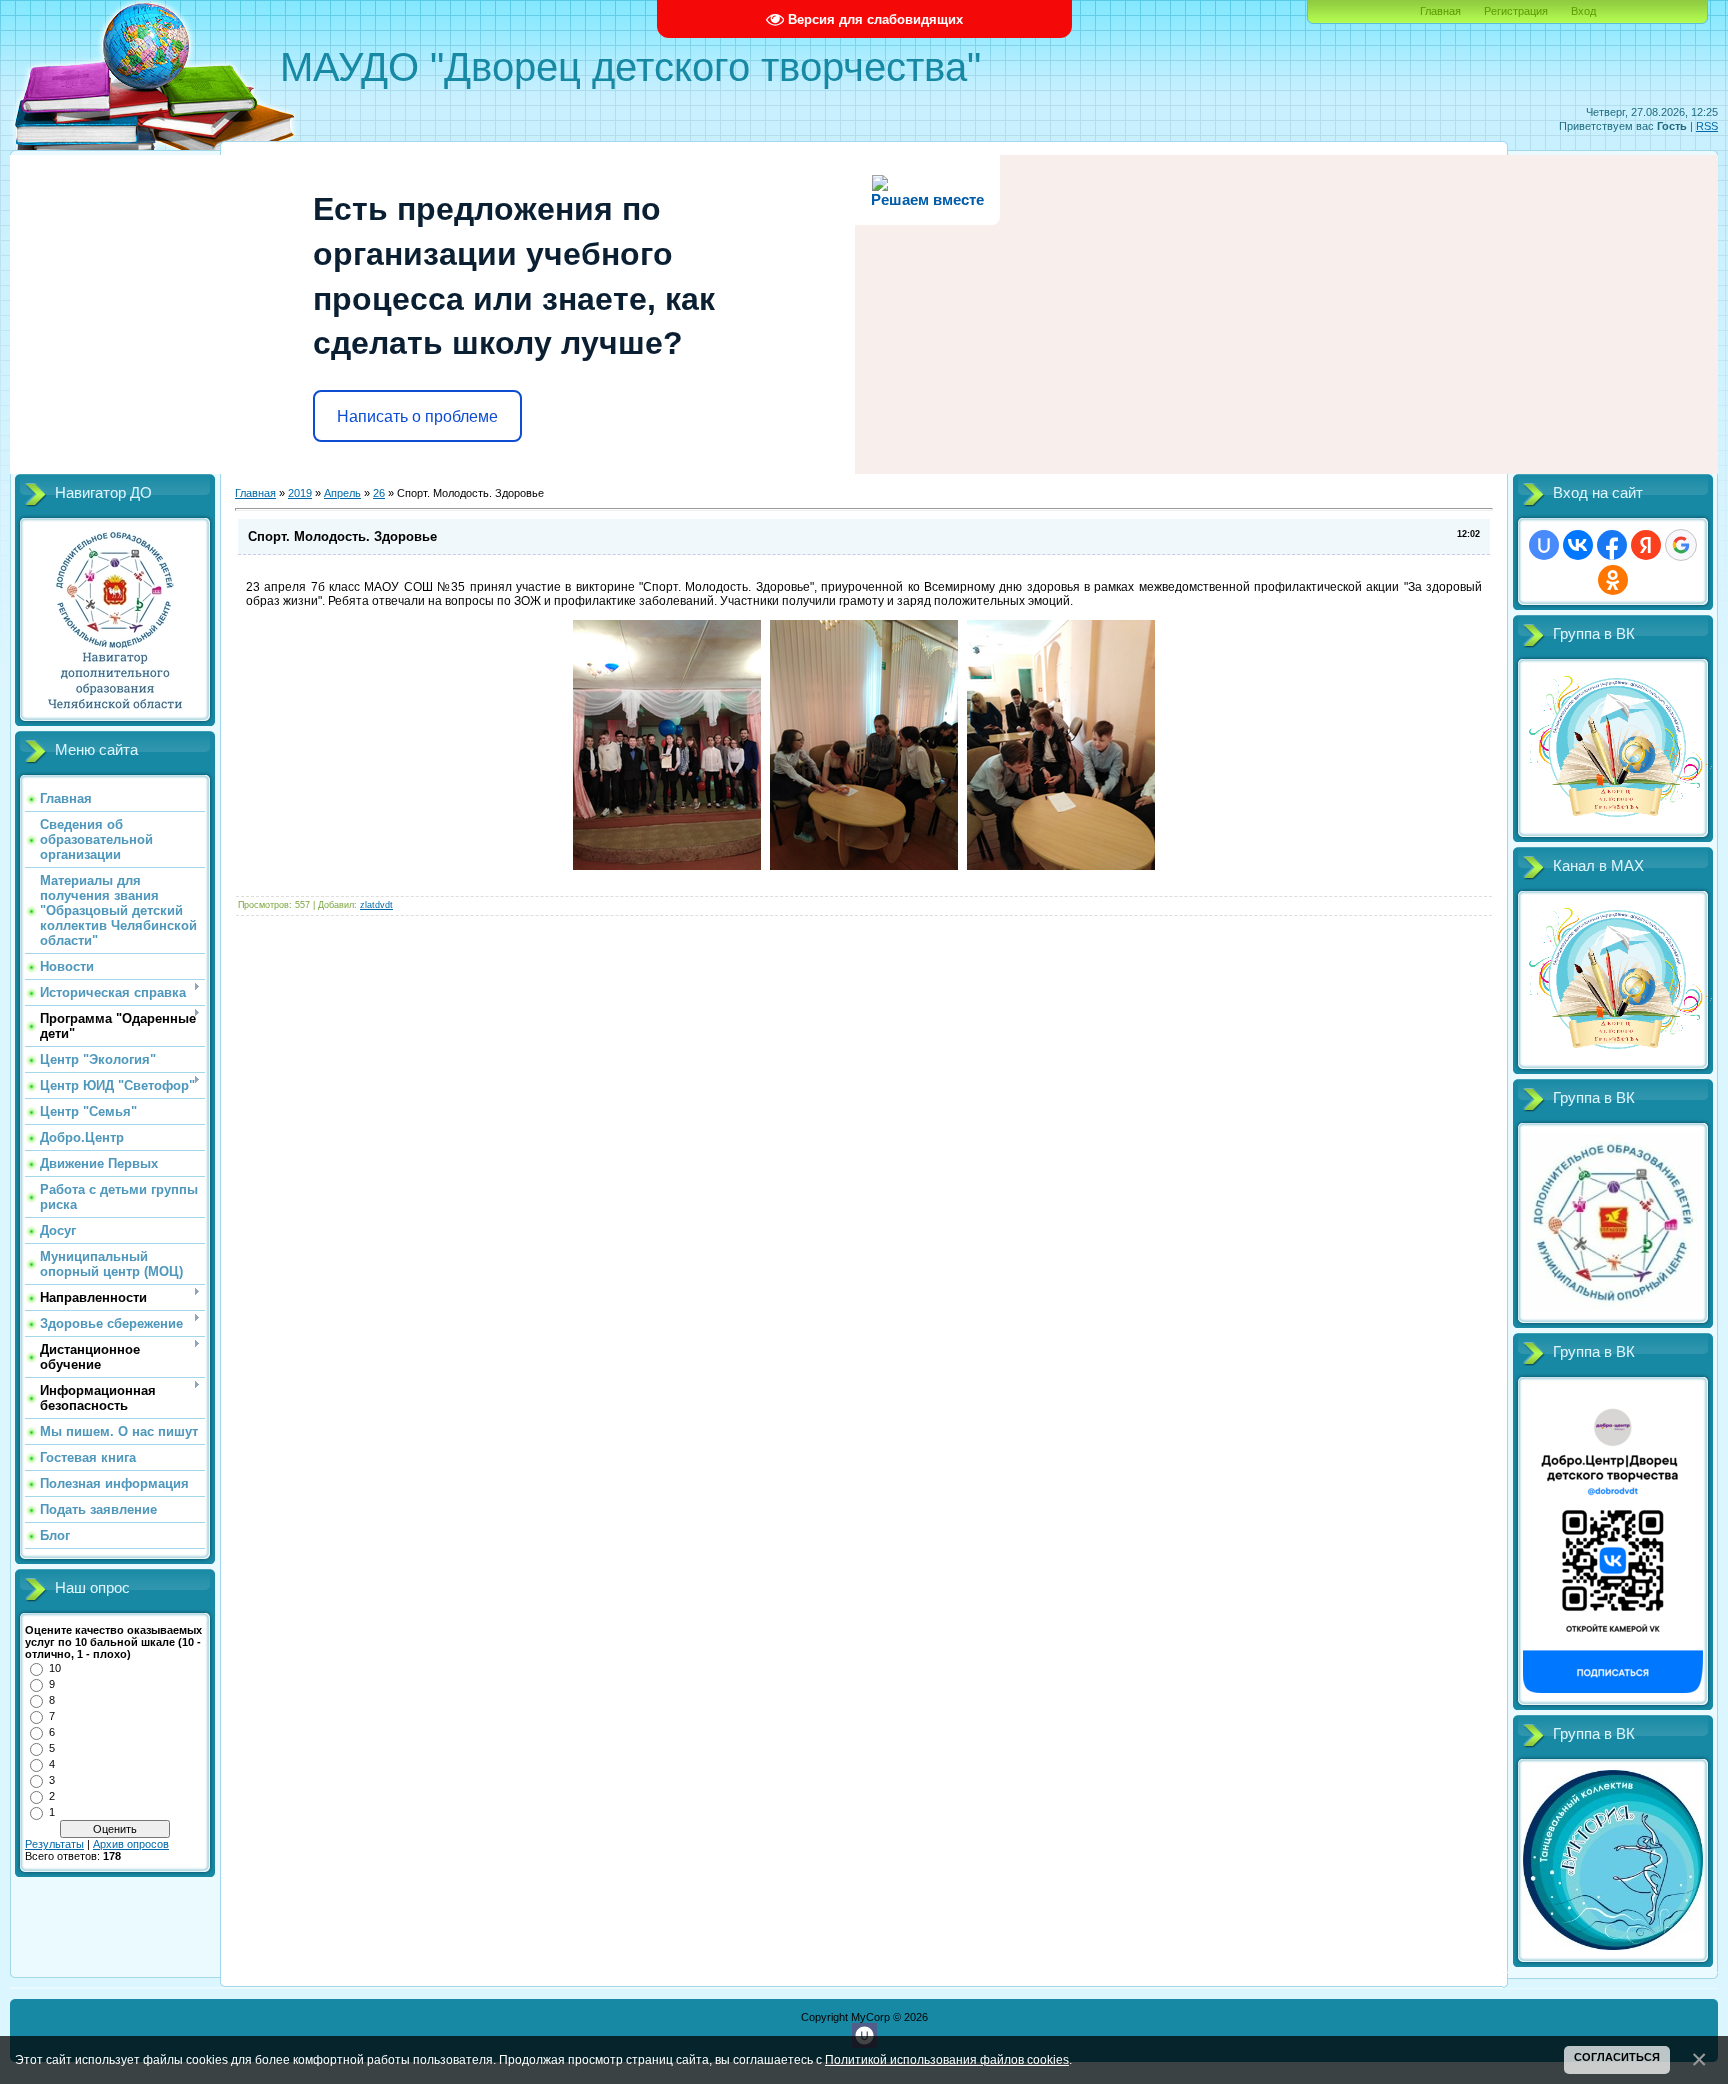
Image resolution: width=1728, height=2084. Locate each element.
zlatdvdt (376, 905)
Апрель (342, 493)
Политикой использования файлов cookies (947, 2059)
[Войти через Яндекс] (1646, 545)
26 (379, 493)
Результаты (54, 1844)
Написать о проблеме (417, 416)
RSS (1707, 126)
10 (55, 1668)
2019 (300, 493)
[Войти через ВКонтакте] (1578, 545)
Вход (1583, 11)
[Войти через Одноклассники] (1613, 580)
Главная (1440, 11)
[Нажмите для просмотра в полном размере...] (667, 866)
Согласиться (1617, 2057)
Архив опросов (131, 1844)
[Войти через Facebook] (1612, 545)
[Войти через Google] (1681, 545)
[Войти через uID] (1544, 545)
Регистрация (1516, 11)
